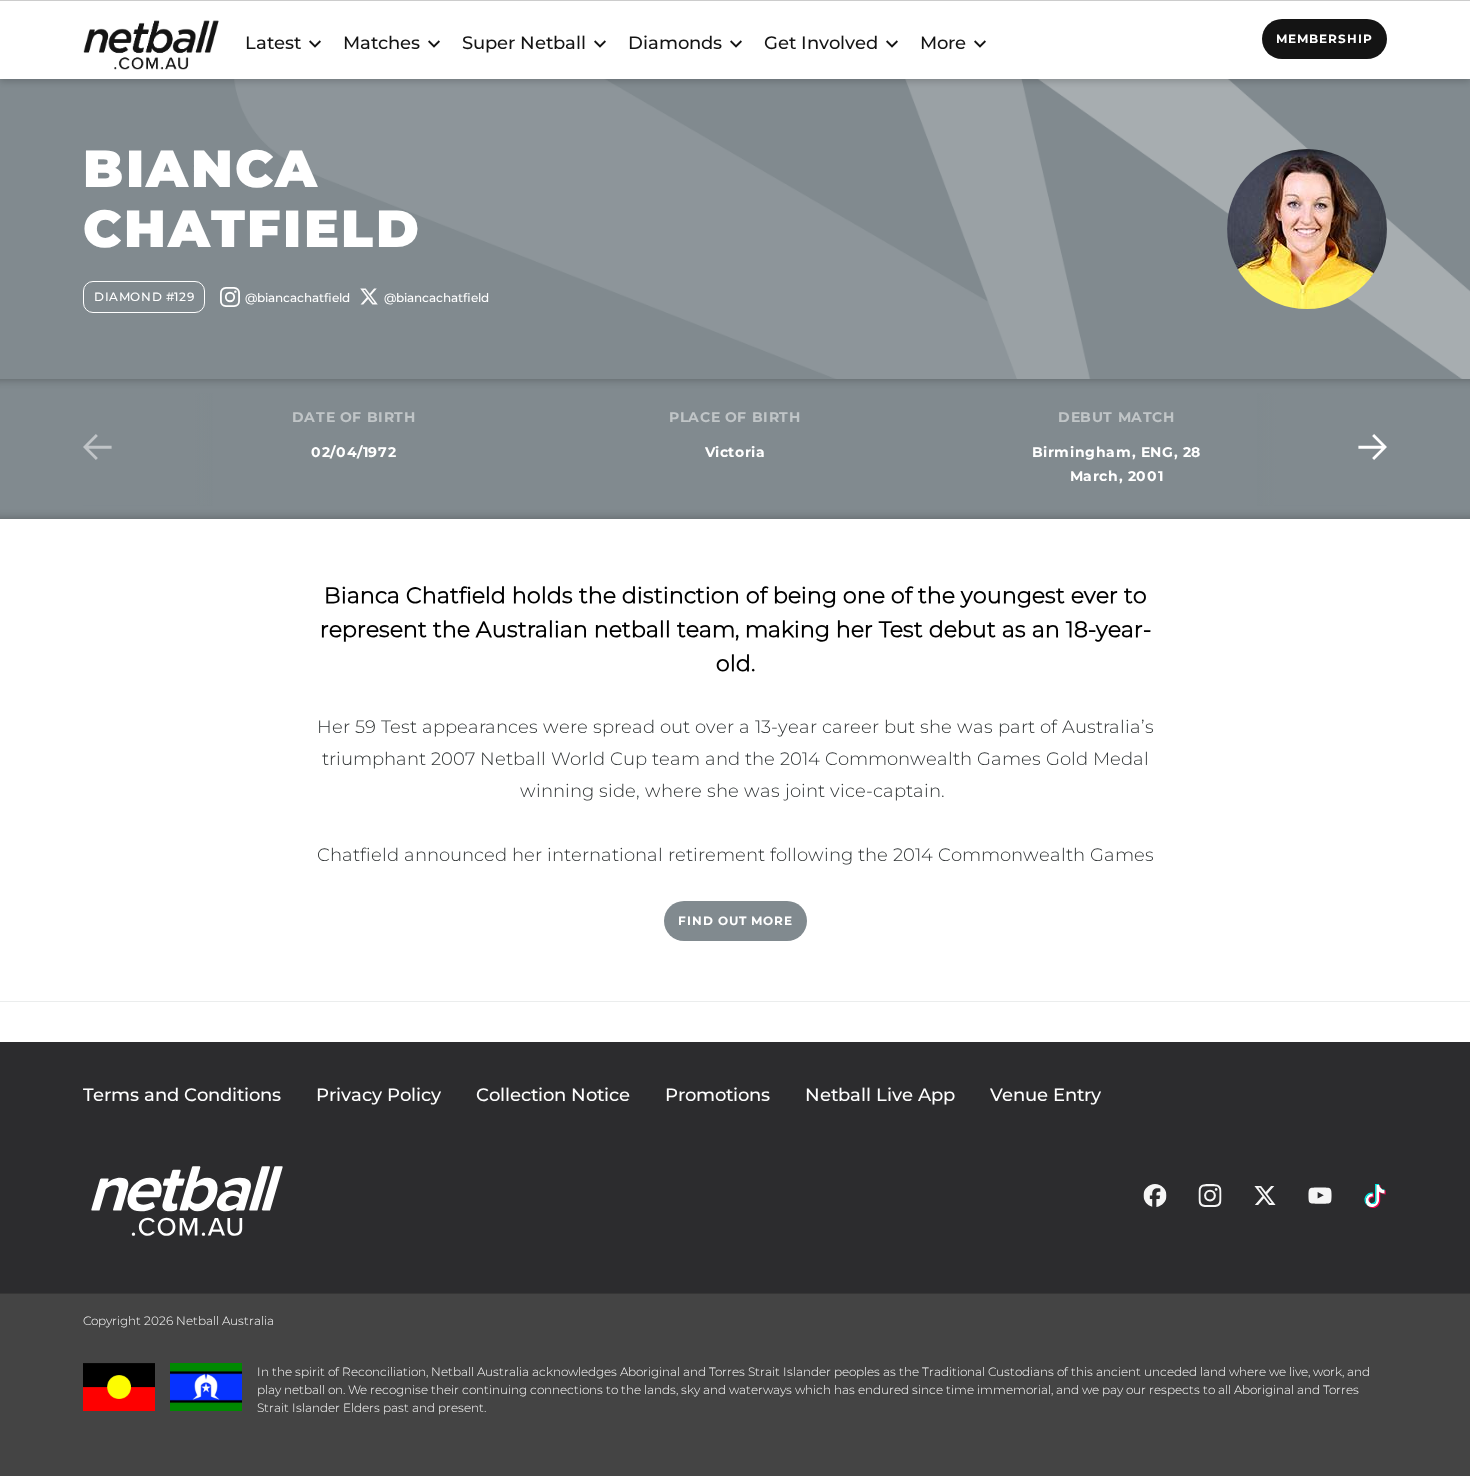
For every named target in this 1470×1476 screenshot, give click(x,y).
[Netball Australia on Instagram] (1210, 1201)
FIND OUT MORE (735, 920)
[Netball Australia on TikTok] (1375, 1201)
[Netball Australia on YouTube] (1320, 1201)
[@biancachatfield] (285, 300)
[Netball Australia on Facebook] (1155, 1201)
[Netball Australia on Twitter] (1265, 1201)
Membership (1324, 38)
